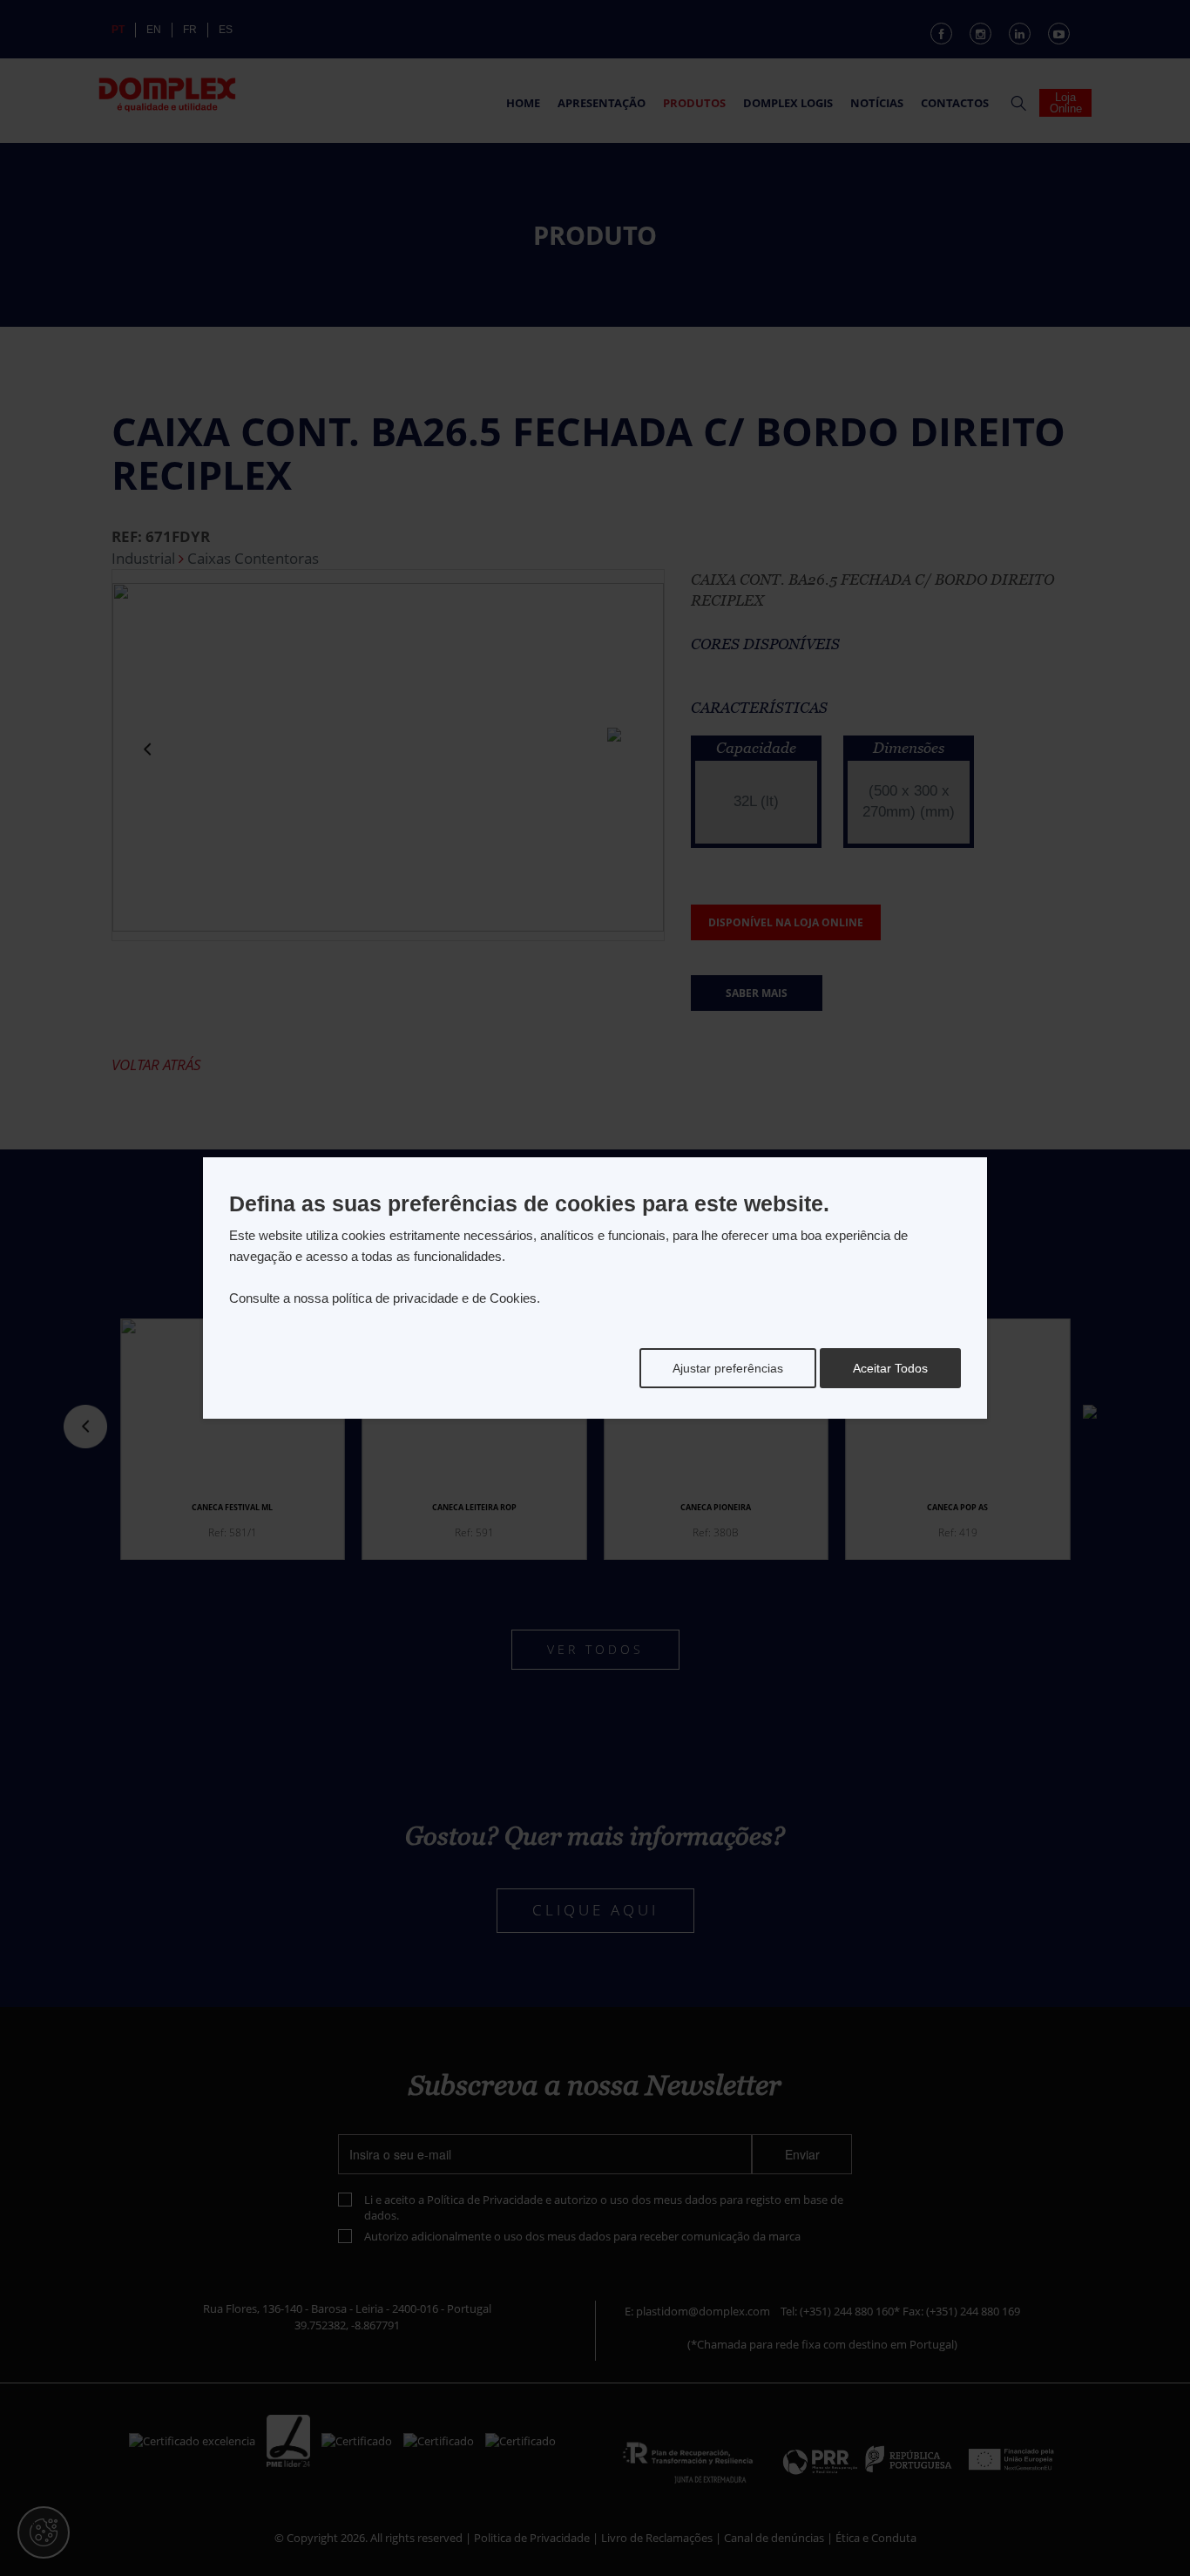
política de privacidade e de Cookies (434, 1298)
